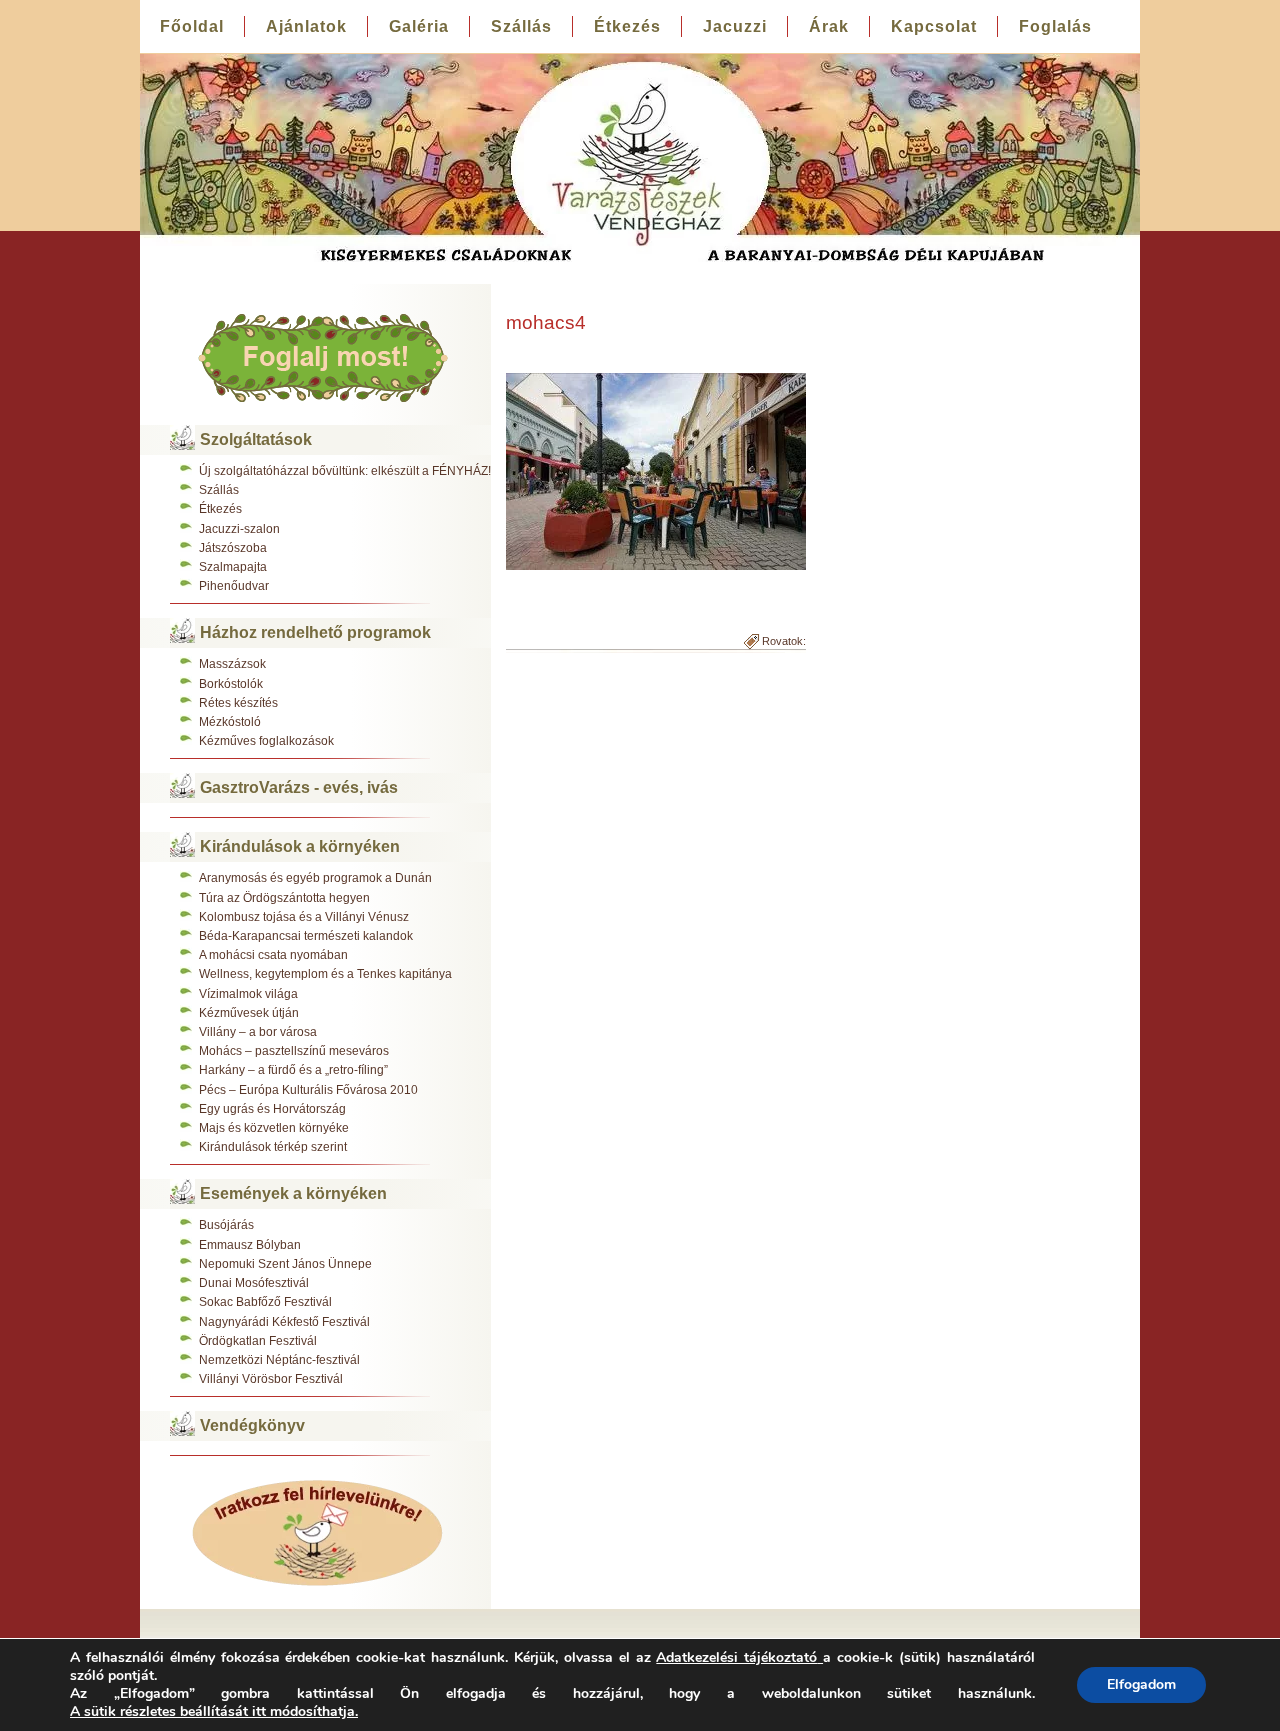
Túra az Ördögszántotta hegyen (284, 898)
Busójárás (226, 1225)
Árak (829, 26)
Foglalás (1055, 26)
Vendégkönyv (252, 1425)
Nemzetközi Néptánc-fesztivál (279, 1360)
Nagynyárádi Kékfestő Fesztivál (284, 1322)
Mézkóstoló (230, 722)
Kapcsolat (934, 26)
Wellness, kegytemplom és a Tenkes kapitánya (325, 974)
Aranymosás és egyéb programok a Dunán (315, 878)
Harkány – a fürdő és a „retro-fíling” (293, 1070)
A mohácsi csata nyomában (273, 955)
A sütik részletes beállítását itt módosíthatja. (214, 1712)
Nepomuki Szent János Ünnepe (285, 1264)
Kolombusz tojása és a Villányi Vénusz (304, 917)
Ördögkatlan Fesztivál (258, 1341)
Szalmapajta (233, 567)
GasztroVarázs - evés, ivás (299, 787)
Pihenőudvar (234, 586)
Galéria (419, 26)
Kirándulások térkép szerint (273, 1147)
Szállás (521, 26)
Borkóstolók (231, 684)
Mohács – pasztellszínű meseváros (294, 1051)
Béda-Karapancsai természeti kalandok (306, 936)
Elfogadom (1141, 1684)
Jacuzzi (735, 26)
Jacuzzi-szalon (239, 529)
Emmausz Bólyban (250, 1245)
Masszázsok (232, 664)
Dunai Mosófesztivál (254, 1283)
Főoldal (192, 26)
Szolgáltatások (256, 439)
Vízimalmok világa (248, 994)
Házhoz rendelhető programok (315, 632)
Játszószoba (233, 548)
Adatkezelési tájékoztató (736, 1657)
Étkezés (627, 26)
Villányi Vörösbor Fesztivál (271, 1379)
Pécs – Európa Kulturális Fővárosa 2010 (308, 1090)
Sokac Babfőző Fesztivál (265, 1302)
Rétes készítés (238, 703)
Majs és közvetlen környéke (274, 1128)
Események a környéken (293, 1193)
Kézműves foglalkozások (266, 741)
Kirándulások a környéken (300, 846)
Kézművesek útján (249, 1013)
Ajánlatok (306, 26)
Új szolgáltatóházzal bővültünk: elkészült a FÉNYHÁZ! (345, 471)
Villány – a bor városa (258, 1032)
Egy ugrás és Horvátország (272, 1109)
